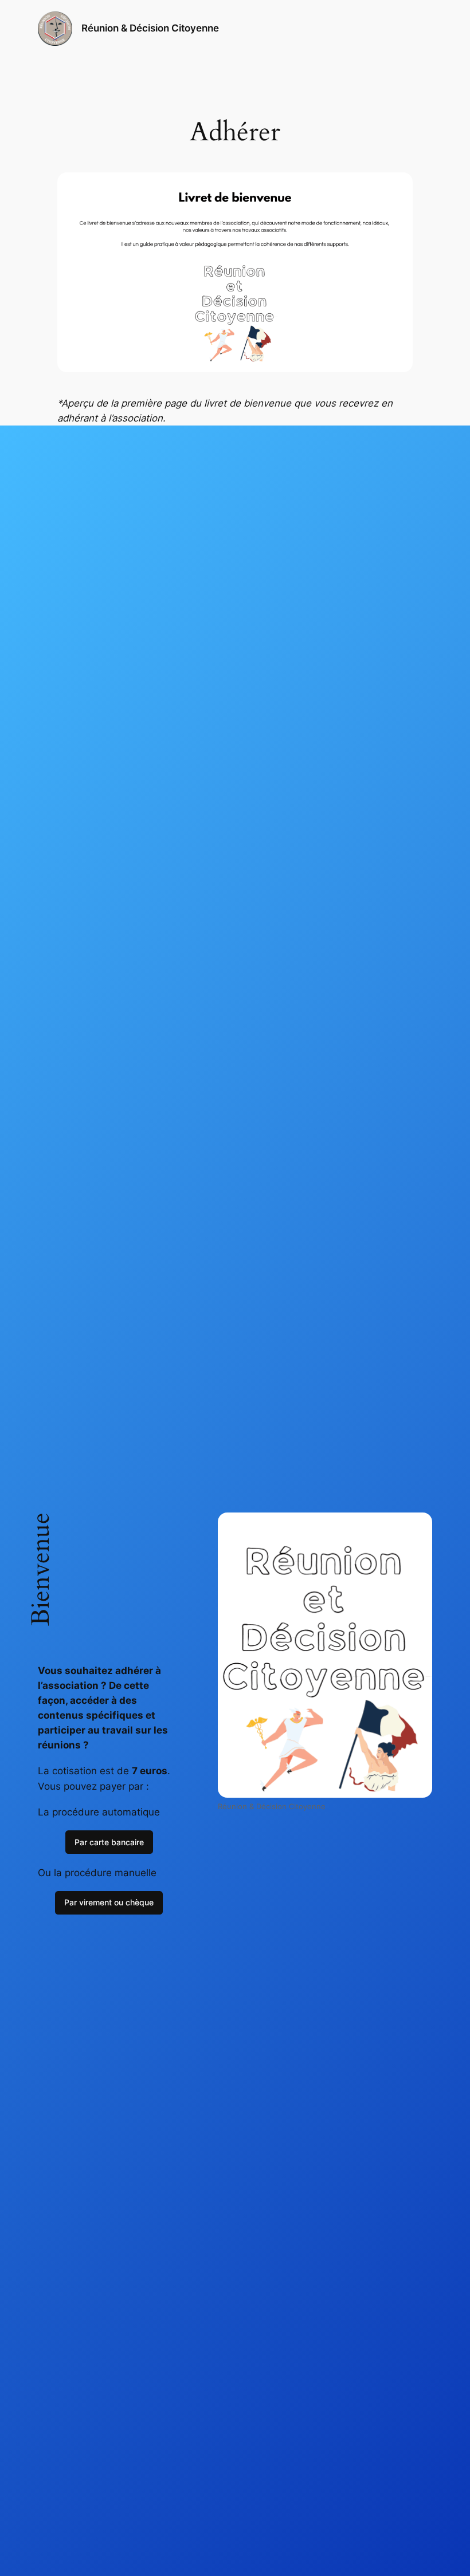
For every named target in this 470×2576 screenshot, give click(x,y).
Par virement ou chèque (109, 1902)
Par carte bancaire (109, 1842)
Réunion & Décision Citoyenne (150, 28)
